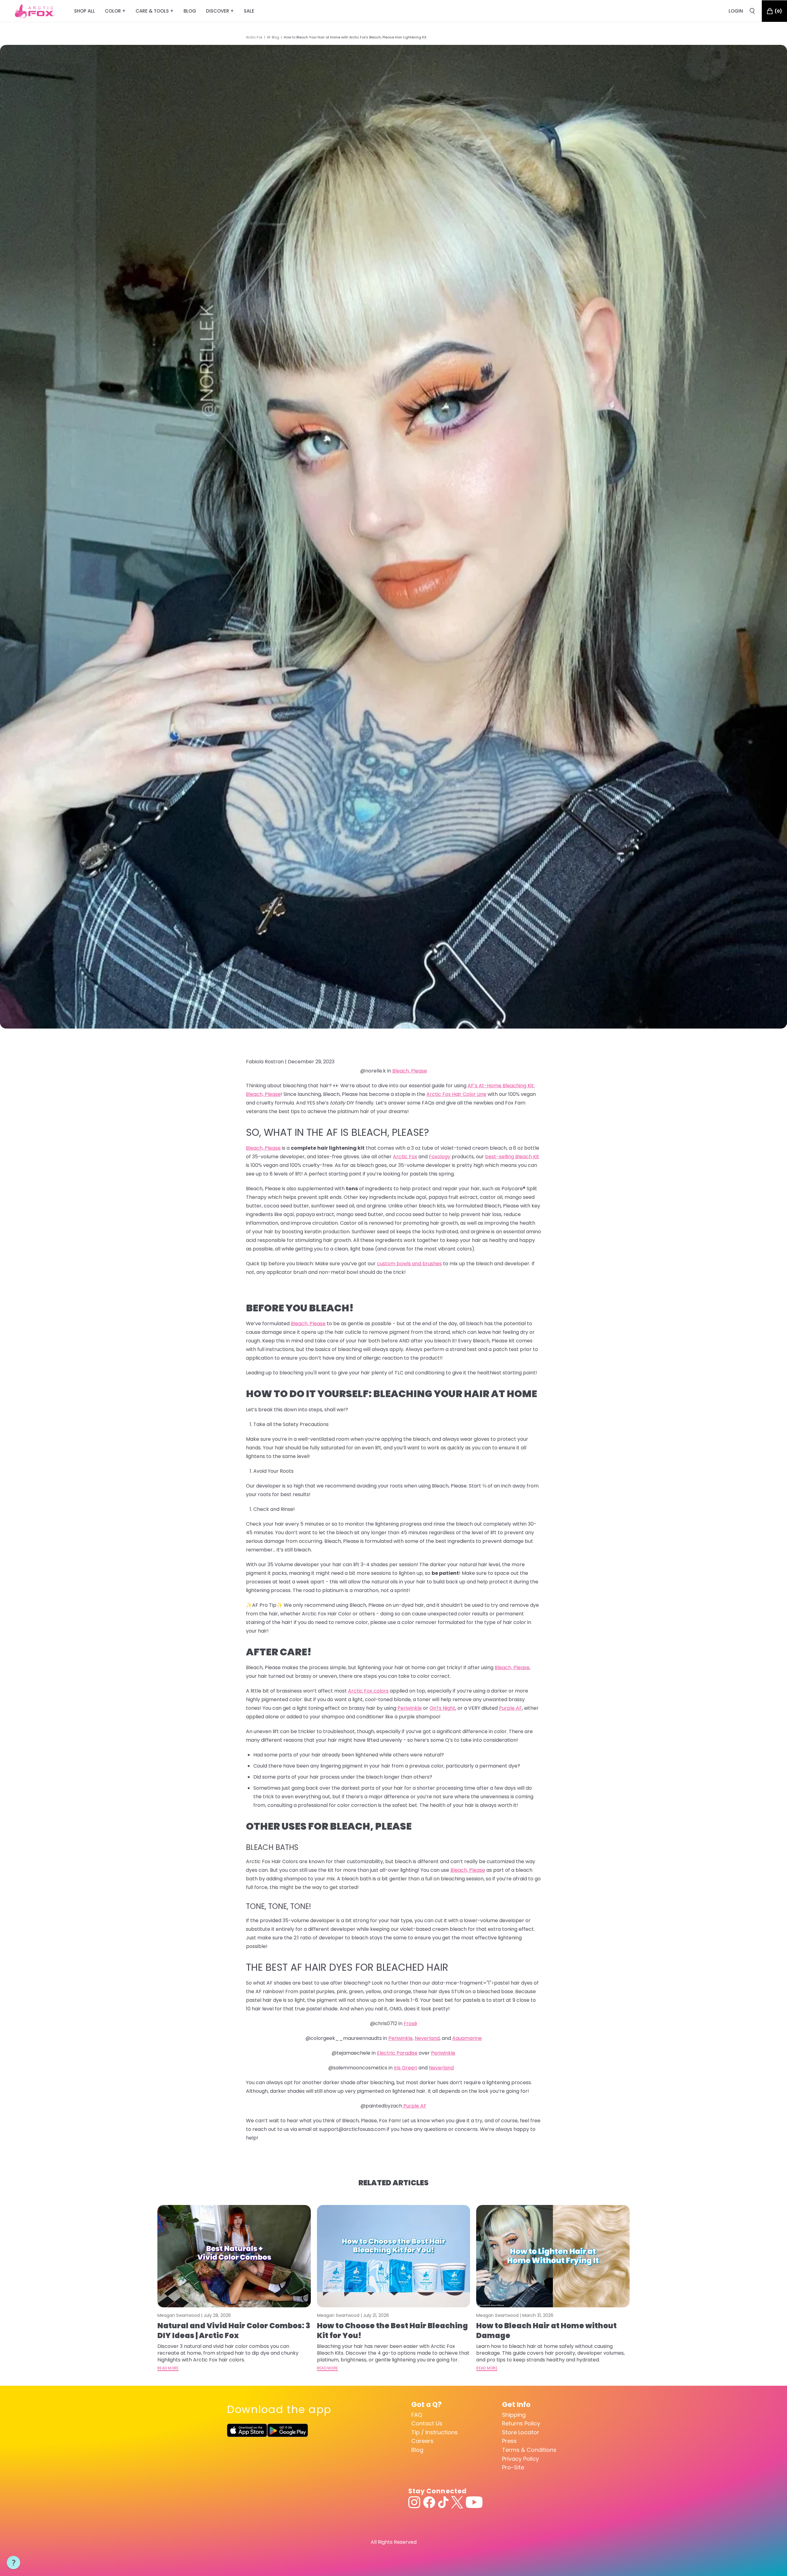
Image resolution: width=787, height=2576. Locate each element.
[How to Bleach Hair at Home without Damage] (553, 2256)
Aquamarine (467, 2038)
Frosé (410, 2023)
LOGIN (736, 11)
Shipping (514, 2415)
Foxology (440, 1157)
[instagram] (414, 2502)
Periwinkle (410, 1708)
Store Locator (521, 2432)
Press (509, 2441)
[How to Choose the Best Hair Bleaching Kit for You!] (394, 2256)
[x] (457, 2502)
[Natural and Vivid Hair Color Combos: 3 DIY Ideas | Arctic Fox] (234, 2256)
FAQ (417, 2415)
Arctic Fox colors (368, 1691)
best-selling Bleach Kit (512, 1157)
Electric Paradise (397, 2053)
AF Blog (273, 37)
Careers (422, 2441)
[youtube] (474, 2502)
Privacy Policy (520, 2459)
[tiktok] (443, 2502)
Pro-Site (513, 2467)
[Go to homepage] (35, 11)
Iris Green (405, 2068)
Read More (168, 2368)
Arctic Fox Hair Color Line (456, 1094)
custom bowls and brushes (409, 1264)
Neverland (427, 2038)
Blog (417, 2450)
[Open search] (752, 11)
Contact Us (427, 2423)
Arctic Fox (254, 37)
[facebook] (429, 2502)
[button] (14, 2563)
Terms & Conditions (529, 2450)
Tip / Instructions (435, 2432)
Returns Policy (521, 2423)
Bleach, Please (410, 1071)
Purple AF (510, 1708)
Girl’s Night (442, 1708)
